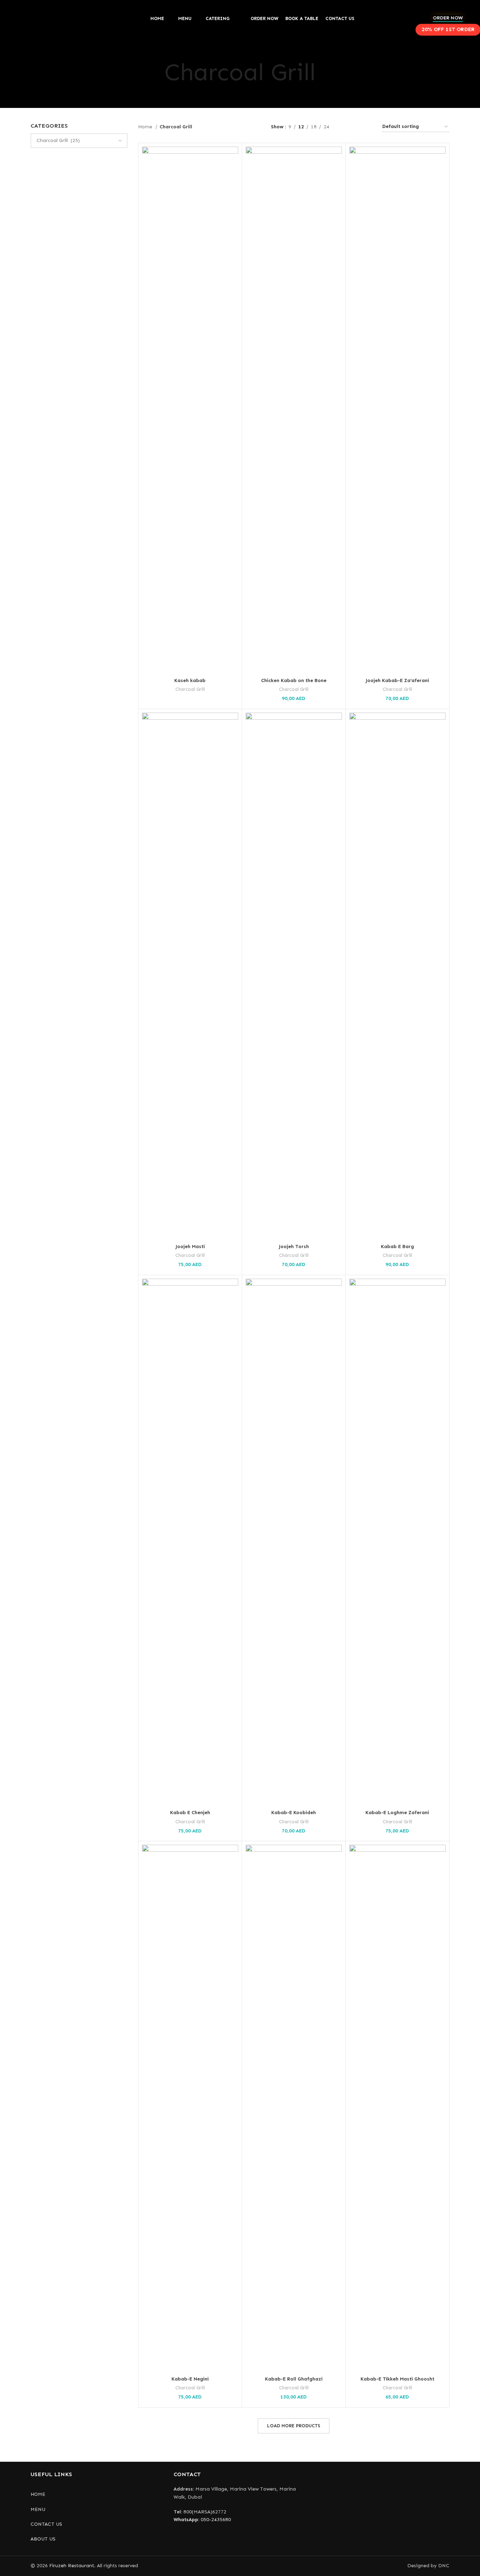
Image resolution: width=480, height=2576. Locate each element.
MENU (38, 2509)
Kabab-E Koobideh (294, 1813)
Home (146, 127)
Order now (448, 18)
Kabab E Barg (397, 1247)
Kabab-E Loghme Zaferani (397, 1813)
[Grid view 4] (368, 127)
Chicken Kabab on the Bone (294, 680)
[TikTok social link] (249, 2542)
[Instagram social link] (231, 2542)
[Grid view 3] (356, 127)
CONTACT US (46, 2524)
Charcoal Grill (190, 689)
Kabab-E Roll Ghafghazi (294, 2379)
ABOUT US (43, 2539)
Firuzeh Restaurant (72, 2566)
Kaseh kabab (190, 680)
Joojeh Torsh (294, 1247)
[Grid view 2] (346, 127)
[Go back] (156, 72)
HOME (38, 2494)
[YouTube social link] (240, 2542)
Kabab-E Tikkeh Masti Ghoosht (397, 2379)
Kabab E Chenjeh (190, 1813)
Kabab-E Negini (190, 2379)
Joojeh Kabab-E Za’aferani (397, 680)
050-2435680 (202, 2520)
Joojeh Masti (190, 1247)
